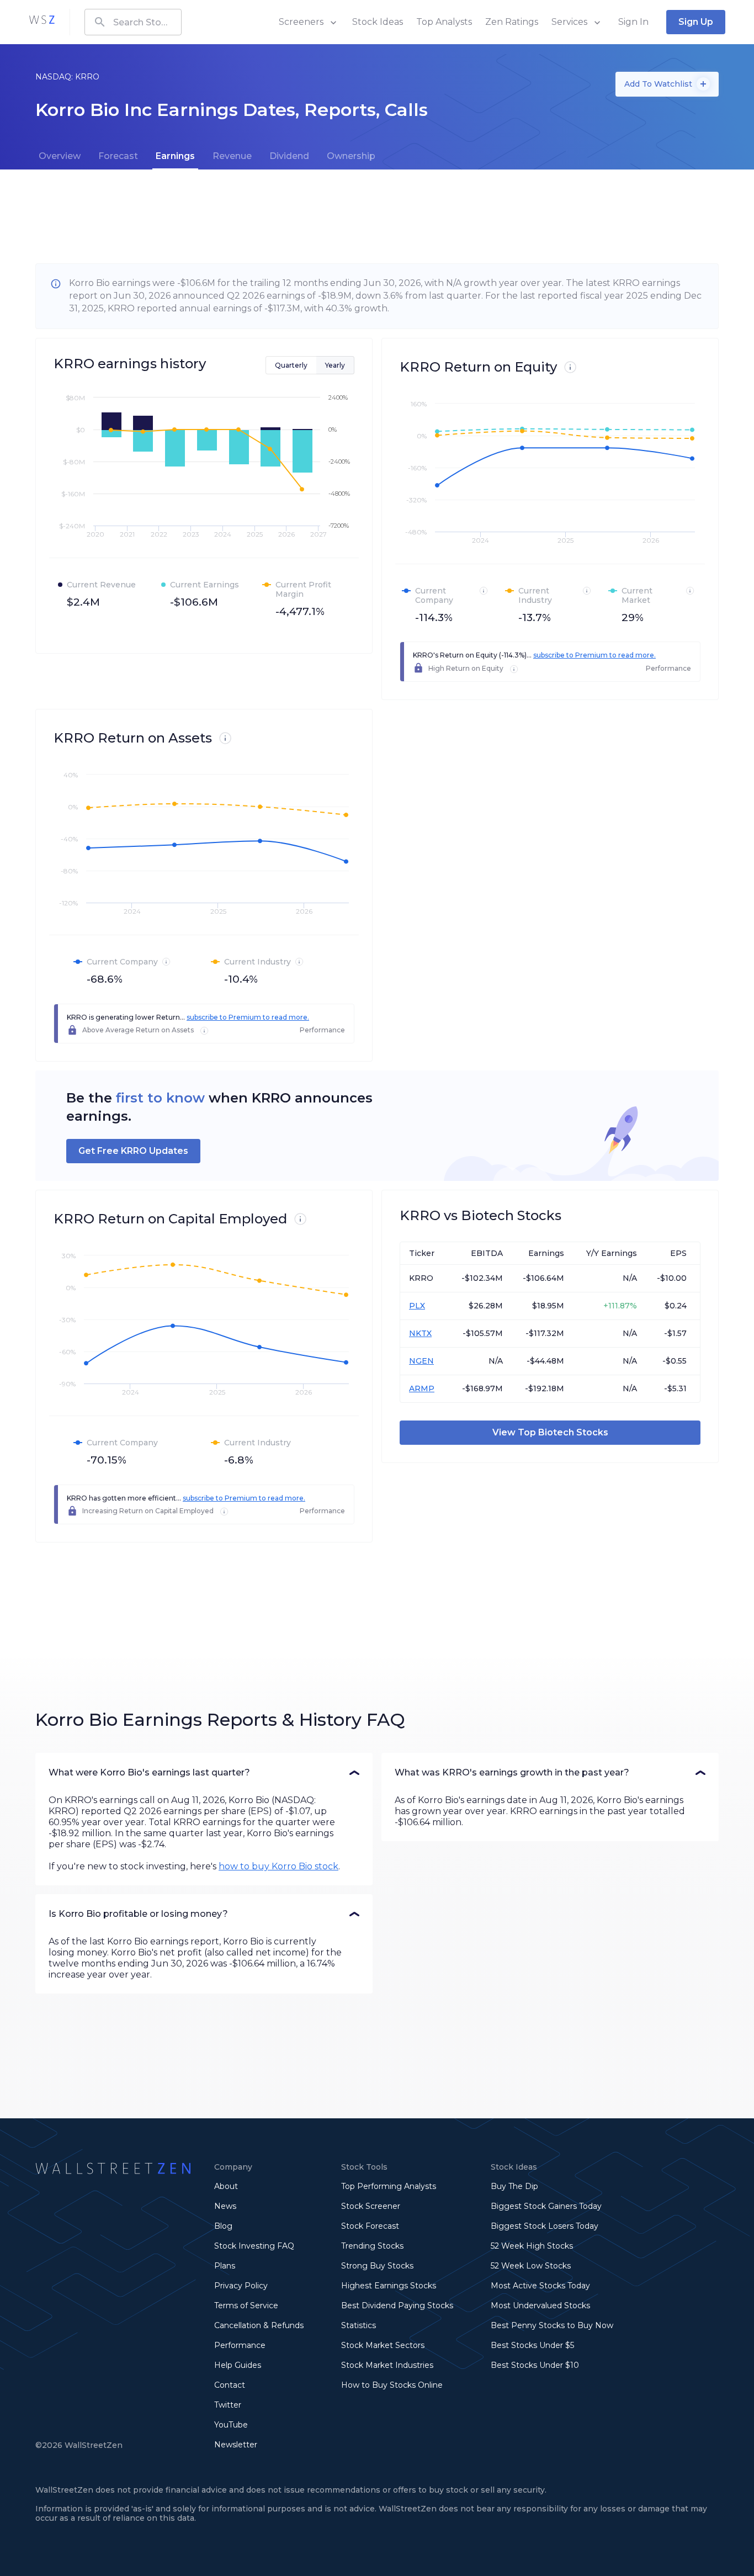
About (226, 2186)
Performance (240, 2345)
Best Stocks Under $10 (535, 2365)
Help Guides (238, 2365)
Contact (230, 2385)
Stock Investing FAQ (254, 2246)
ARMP (422, 1388)
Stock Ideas (378, 22)
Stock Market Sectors (383, 2345)
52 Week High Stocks (532, 2246)
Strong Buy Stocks (377, 2266)
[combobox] (133, 22)
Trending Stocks (372, 2246)
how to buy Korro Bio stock (278, 1866)
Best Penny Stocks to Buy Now (552, 2325)
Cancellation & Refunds (259, 2325)
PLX (417, 1306)
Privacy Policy (241, 2286)
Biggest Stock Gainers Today (546, 2206)
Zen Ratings (512, 22)
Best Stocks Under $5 (532, 2345)
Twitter (228, 2405)
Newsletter (236, 2445)
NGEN (421, 1361)
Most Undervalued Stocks (540, 2305)
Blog (223, 2226)
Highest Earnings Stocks (389, 2286)
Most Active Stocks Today (540, 2286)
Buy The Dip (514, 2186)
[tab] (60, 156)
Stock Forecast (370, 2226)
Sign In (633, 22)
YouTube (231, 2425)
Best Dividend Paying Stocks (397, 2305)
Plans (225, 2266)
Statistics (359, 2325)
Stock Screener (371, 2206)
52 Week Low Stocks (531, 2266)
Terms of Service (246, 2305)
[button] (204, 1773)
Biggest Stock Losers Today (545, 2226)
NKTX (420, 1333)
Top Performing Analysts (389, 2186)
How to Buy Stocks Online (392, 2385)
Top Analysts (444, 22)
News (225, 2206)
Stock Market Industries (387, 2365)
